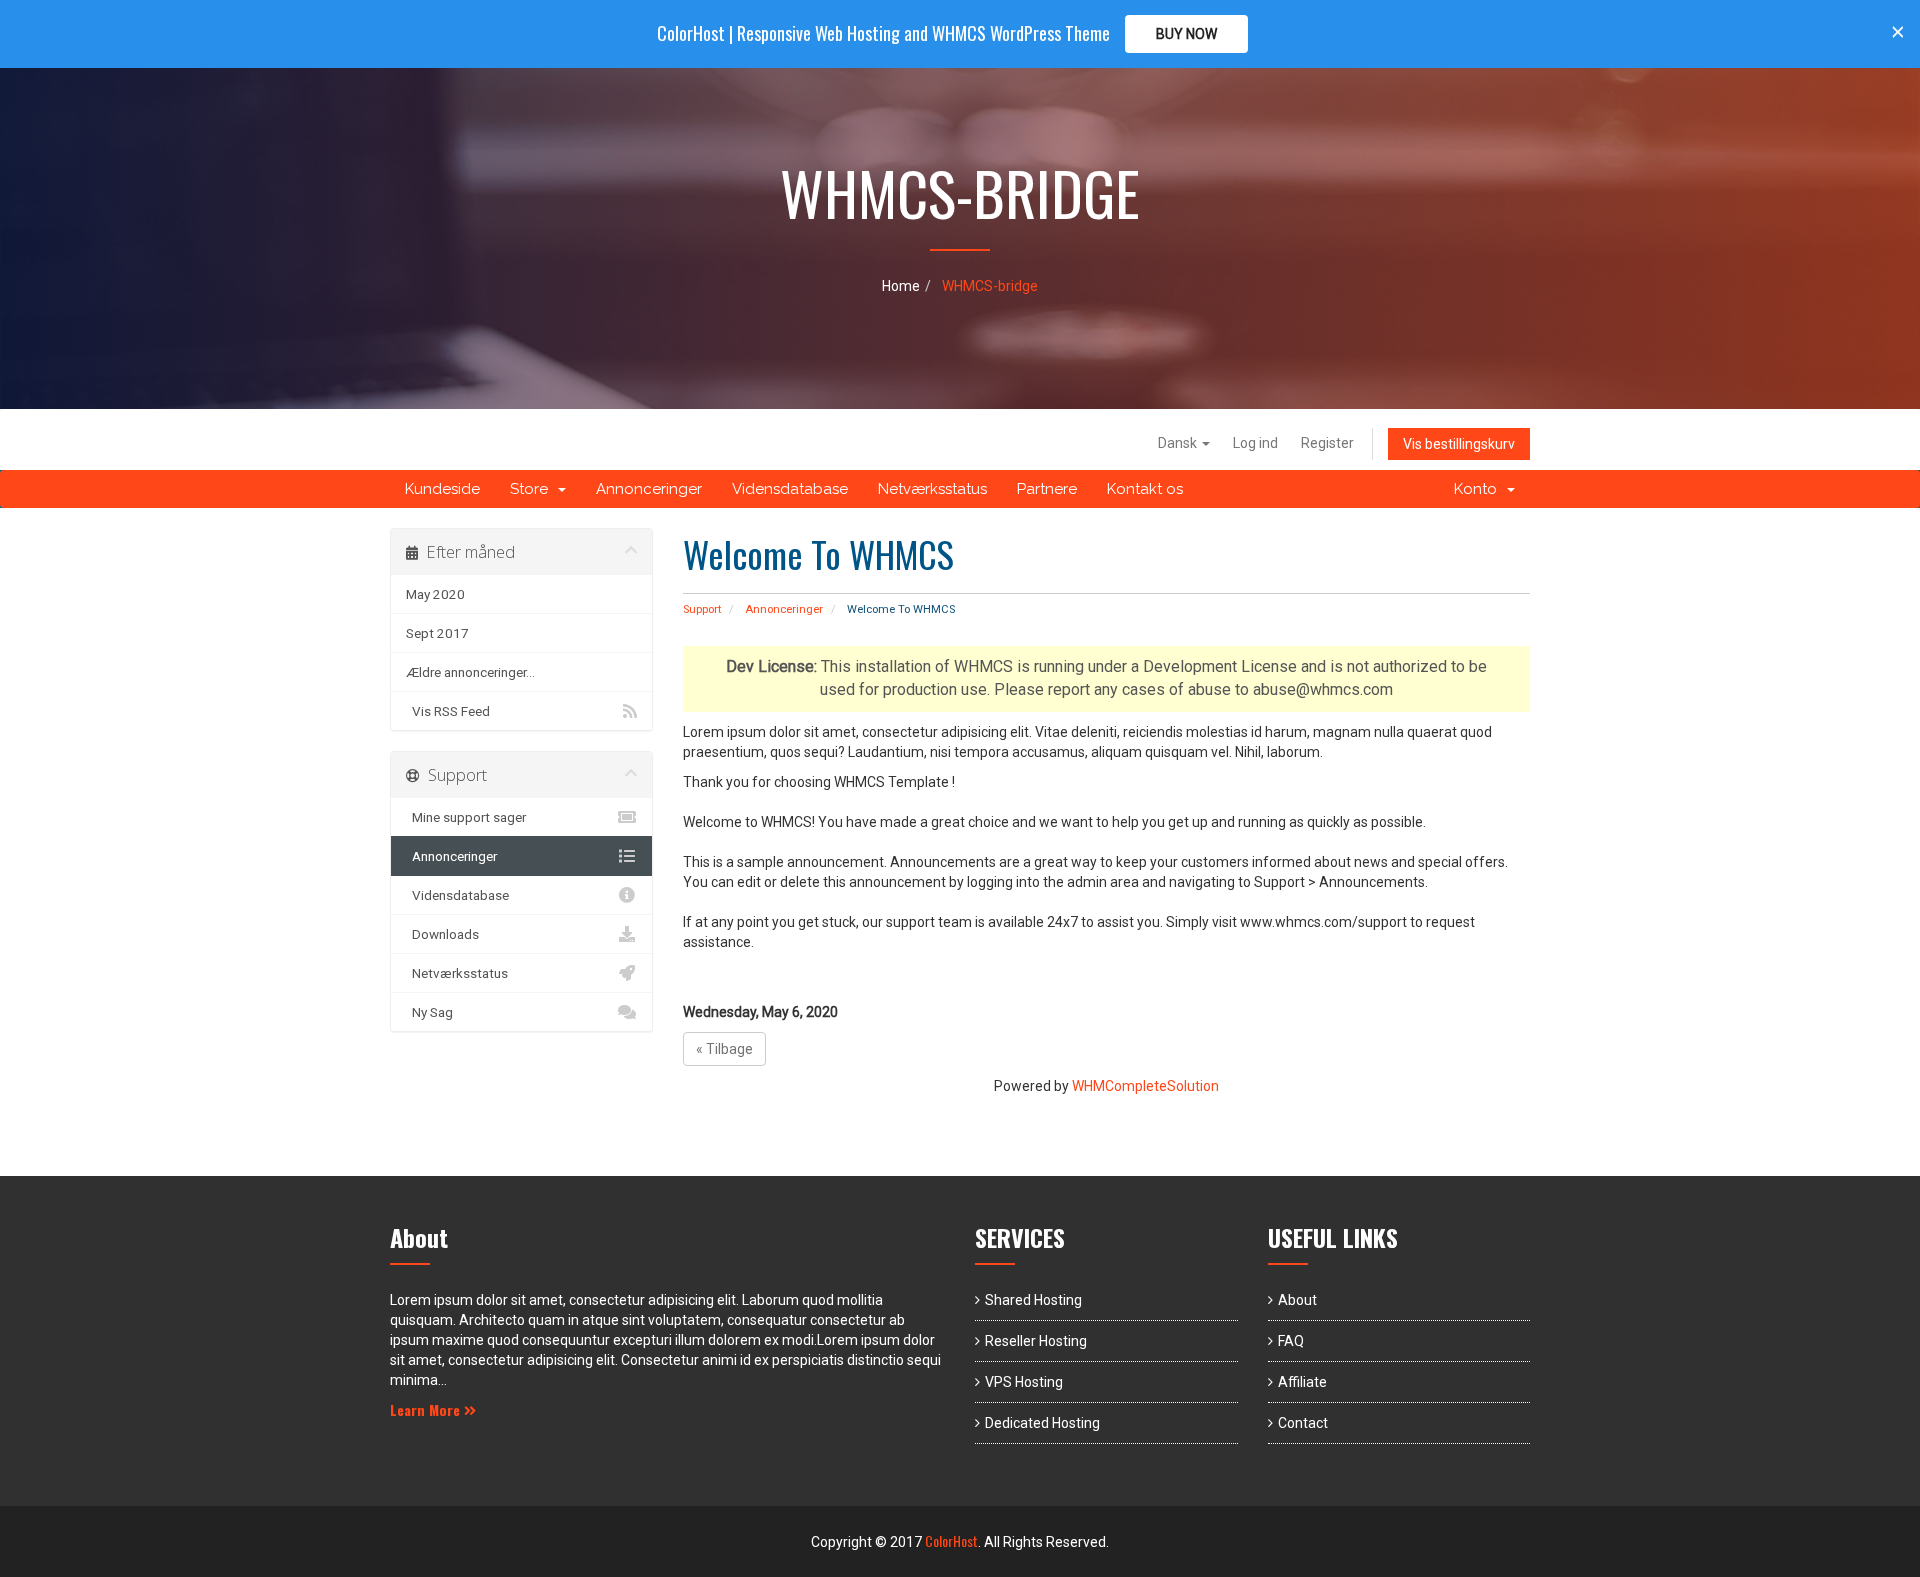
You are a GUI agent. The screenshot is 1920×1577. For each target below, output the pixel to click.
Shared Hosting (1033, 1300)
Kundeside (442, 489)
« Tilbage (724, 1049)
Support (702, 609)
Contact (1303, 1423)
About (1297, 1300)
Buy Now (1186, 34)
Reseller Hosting (1036, 1341)
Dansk (1179, 443)
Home (901, 286)
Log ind (1255, 443)
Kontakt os (1145, 489)
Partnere (1047, 489)
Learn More (427, 1409)
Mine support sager (466, 817)
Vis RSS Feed (448, 711)
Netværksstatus (932, 489)
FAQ (1291, 1341)
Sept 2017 (437, 633)
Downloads (442, 934)
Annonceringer (649, 489)
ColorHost (951, 1540)
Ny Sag (429, 1012)
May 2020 (435, 594)
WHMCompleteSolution (1145, 1086)
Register (1327, 443)
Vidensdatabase (790, 489)
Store (533, 489)
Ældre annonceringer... (470, 672)
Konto (1479, 489)
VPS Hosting (1024, 1382)
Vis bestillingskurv (1459, 444)
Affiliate (1302, 1382)
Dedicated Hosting (1042, 1423)
